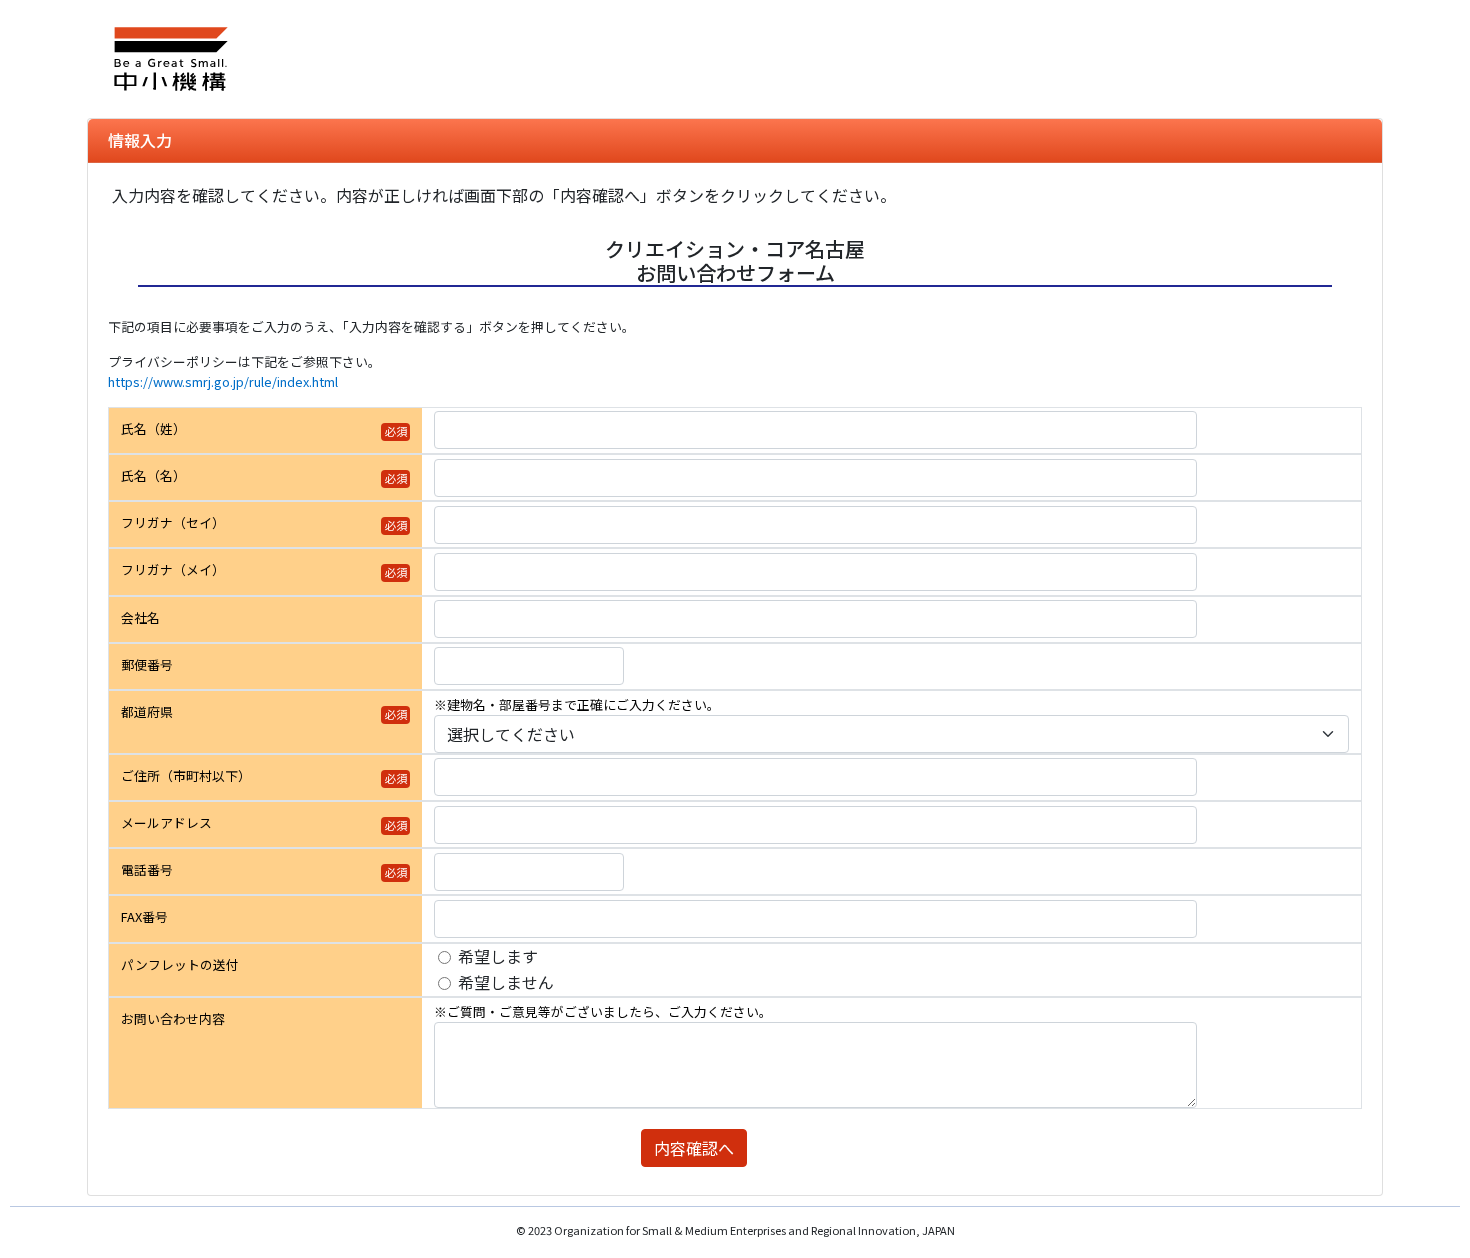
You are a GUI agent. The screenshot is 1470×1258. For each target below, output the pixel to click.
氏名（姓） (153, 428)
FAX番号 (144, 916)
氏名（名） (153, 475)
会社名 (140, 617)
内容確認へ (694, 1148)
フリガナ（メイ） (173, 569)
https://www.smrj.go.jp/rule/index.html (223, 381)
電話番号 (147, 869)
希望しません (506, 982)
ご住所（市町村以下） (186, 775)
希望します (498, 956)
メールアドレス (166, 822)
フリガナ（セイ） (173, 522)
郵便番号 (147, 664)
